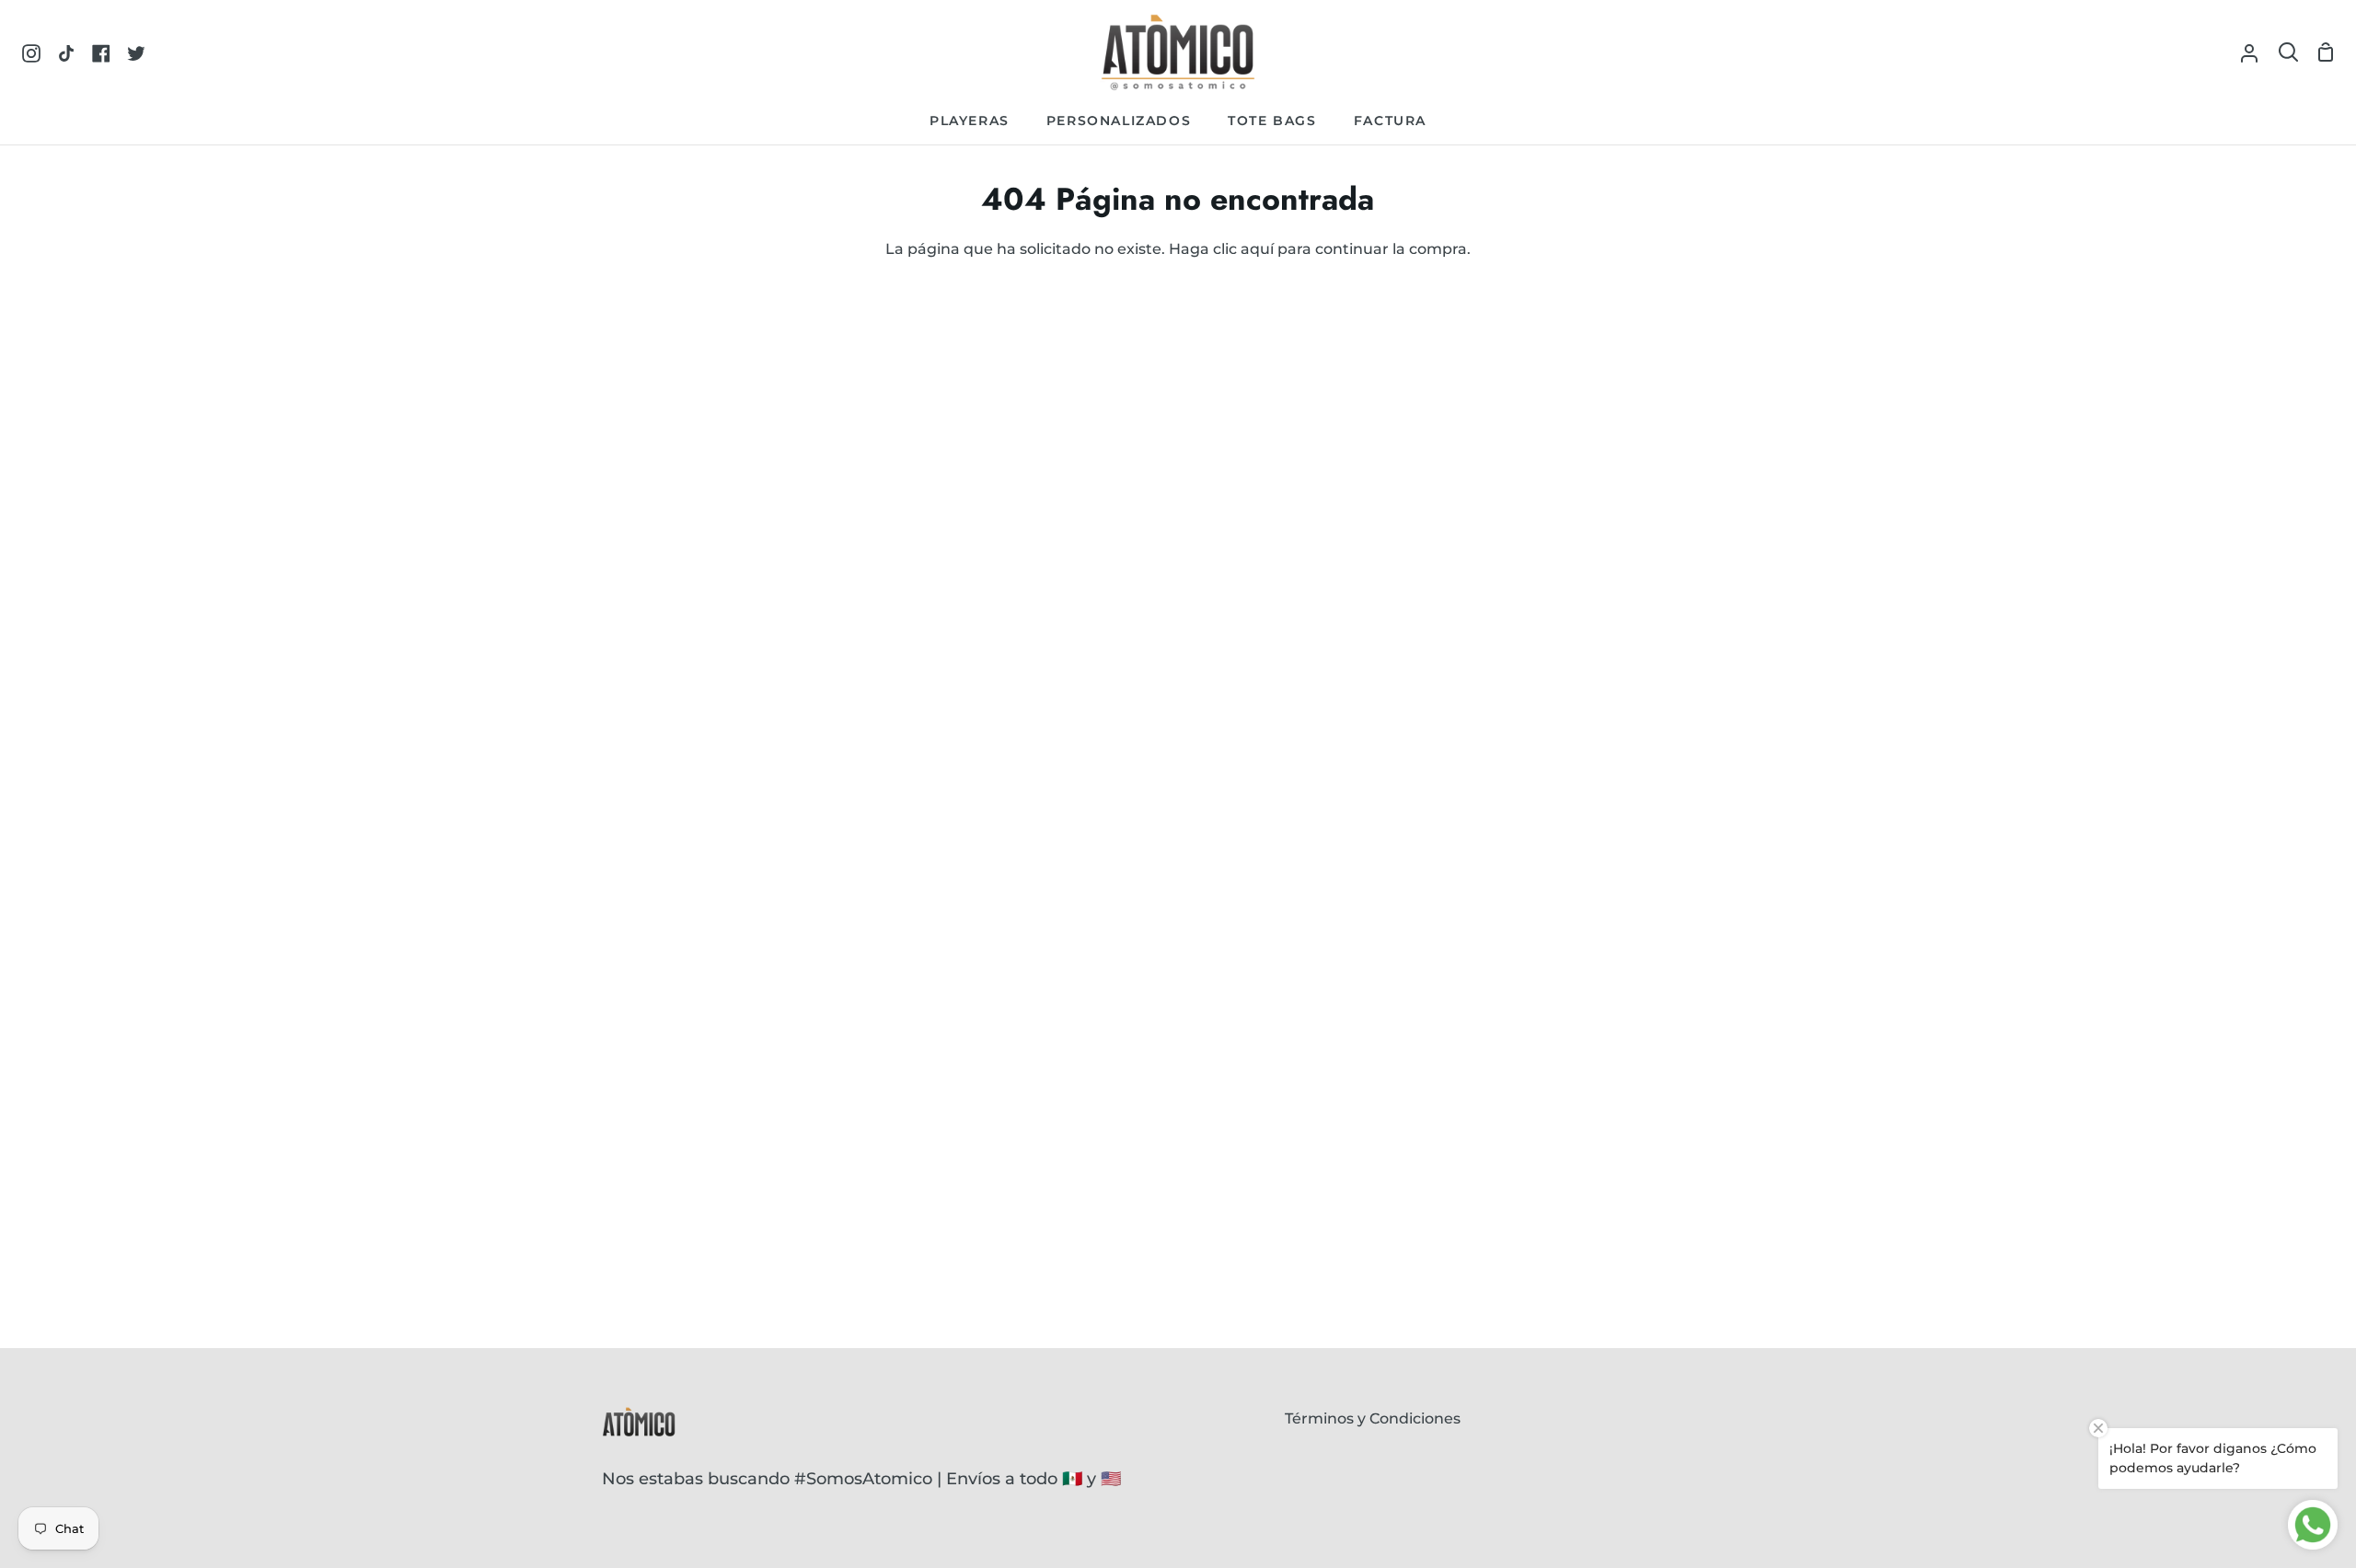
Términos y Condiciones (1373, 1418)
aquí (1257, 249)
